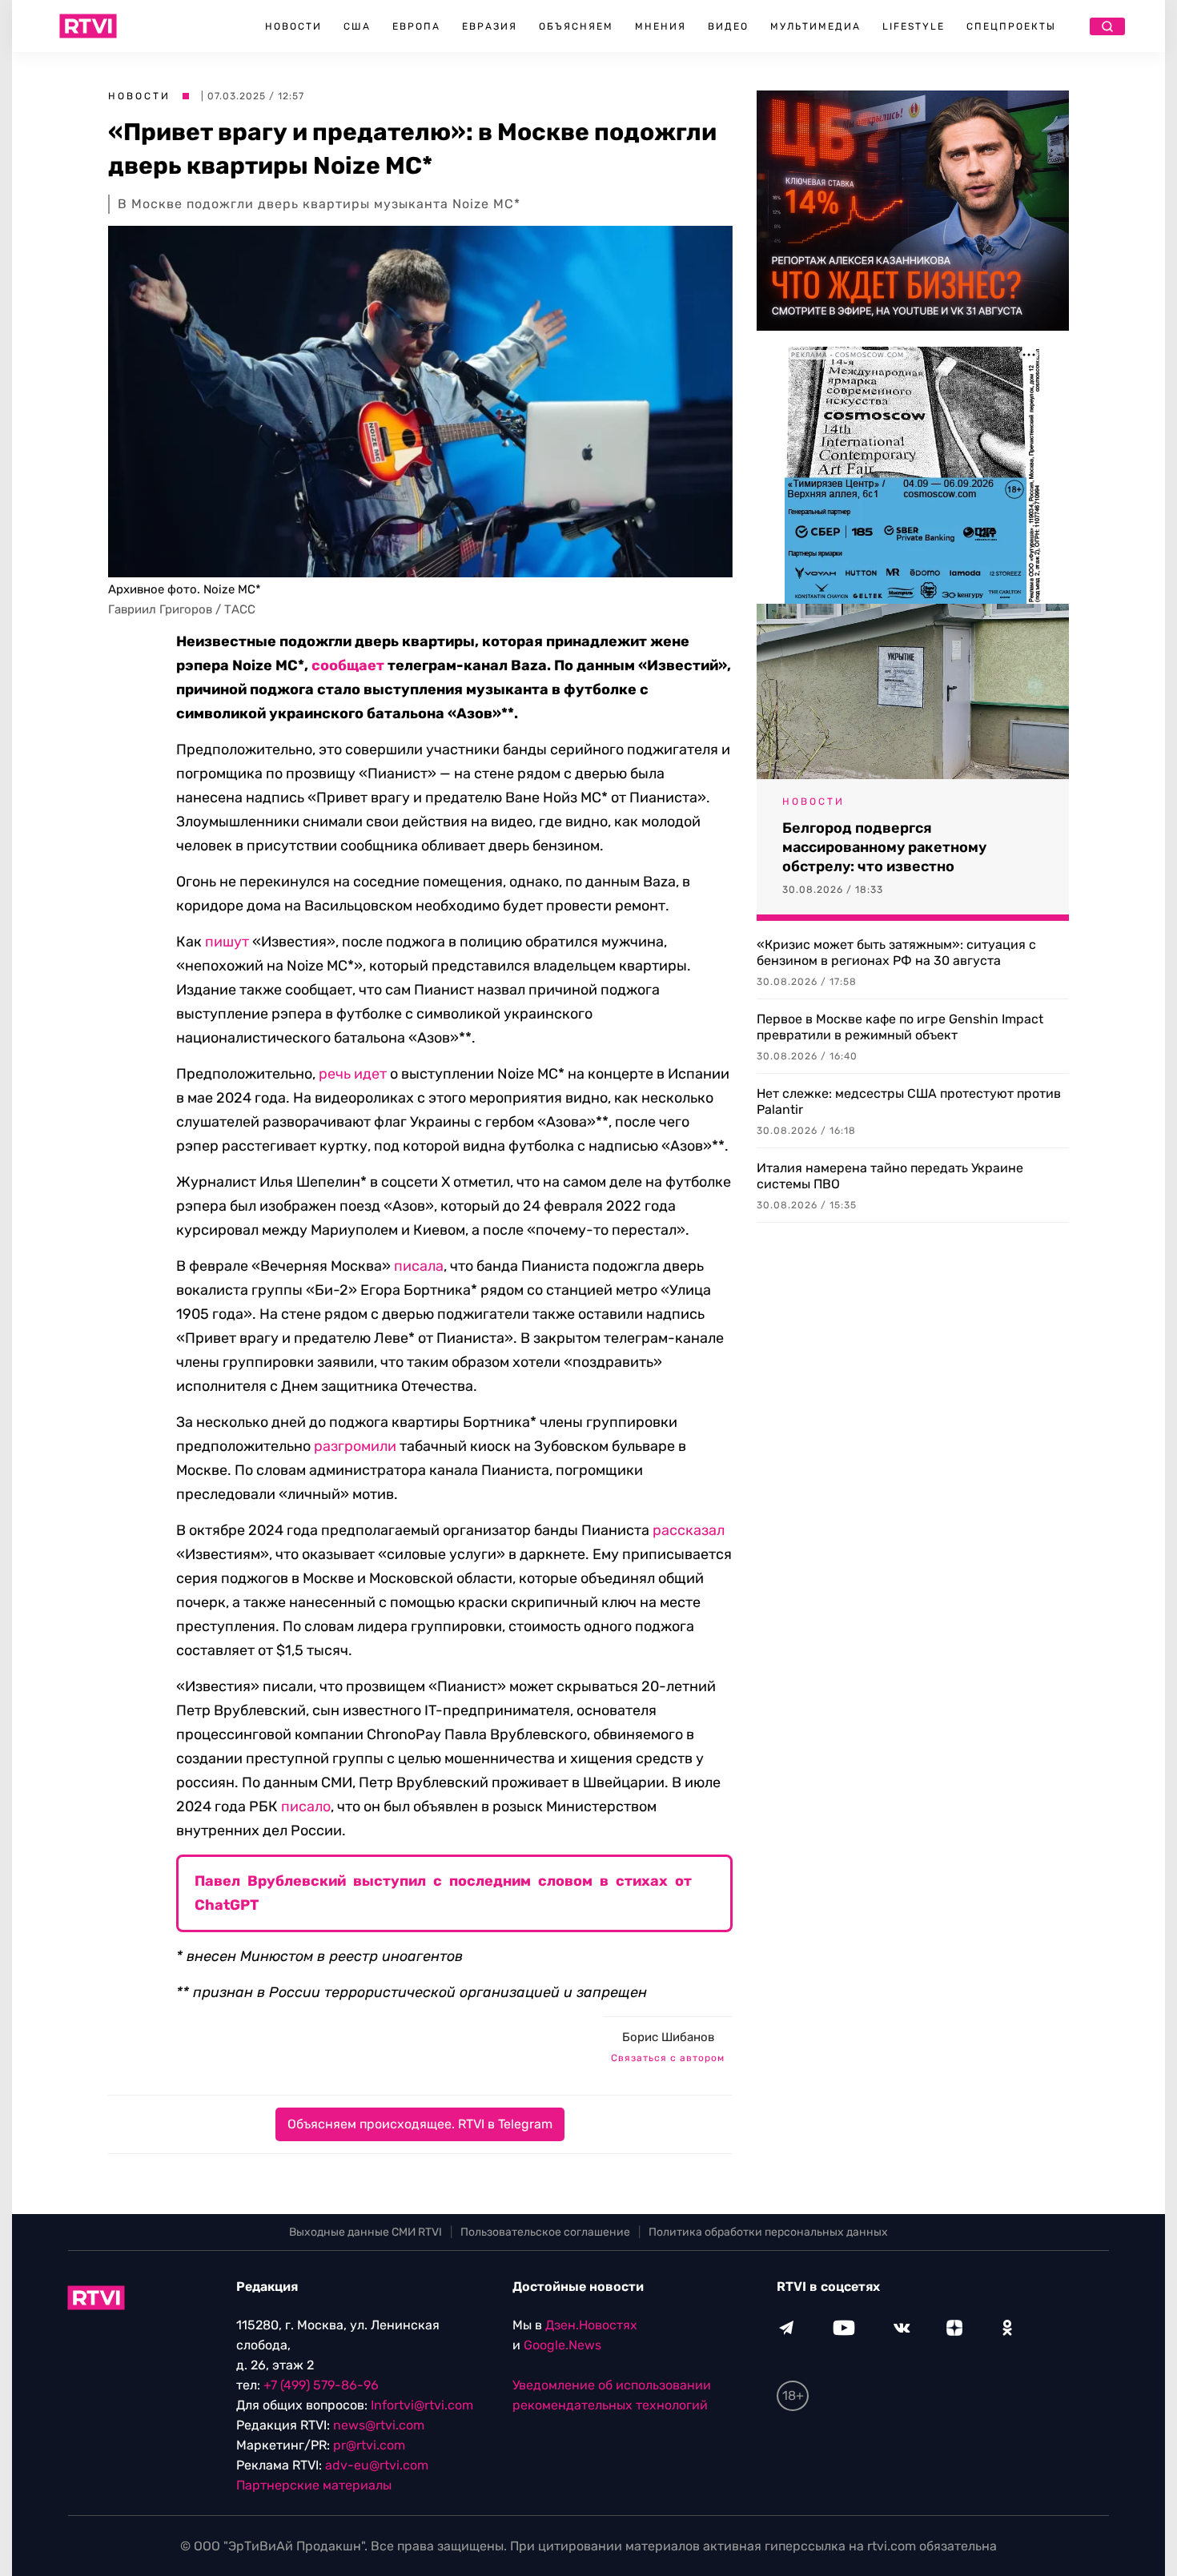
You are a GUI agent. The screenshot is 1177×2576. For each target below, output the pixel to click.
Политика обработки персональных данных (768, 2232)
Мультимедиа (815, 26)
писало (306, 1806)
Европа (416, 26)
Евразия (490, 26)
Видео (728, 26)
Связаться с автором (668, 2058)
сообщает (348, 665)
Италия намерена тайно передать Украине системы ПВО (890, 1176)
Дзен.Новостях (591, 2325)
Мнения (661, 26)
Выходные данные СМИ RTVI (366, 2232)
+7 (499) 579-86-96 (321, 2385)
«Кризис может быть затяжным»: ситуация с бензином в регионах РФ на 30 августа (896, 952)
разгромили (355, 1446)
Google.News (562, 2345)
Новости (293, 26)
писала (419, 1266)
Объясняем (576, 26)
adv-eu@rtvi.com (377, 2465)
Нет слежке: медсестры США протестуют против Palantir (909, 1101)
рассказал (689, 1530)
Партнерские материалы (314, 2485)
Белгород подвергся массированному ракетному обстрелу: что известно (884, 847)
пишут (227, 942)
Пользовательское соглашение (545, 2232)
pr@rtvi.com (369, 2445)
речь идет (353, 1074)
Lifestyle (914, 26)
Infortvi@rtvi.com (422, 2405)
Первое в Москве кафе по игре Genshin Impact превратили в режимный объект (900, 1027)
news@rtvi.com (379, 2425)
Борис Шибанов (668, 2037)
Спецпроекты (1011, 26)
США (357, 26)
